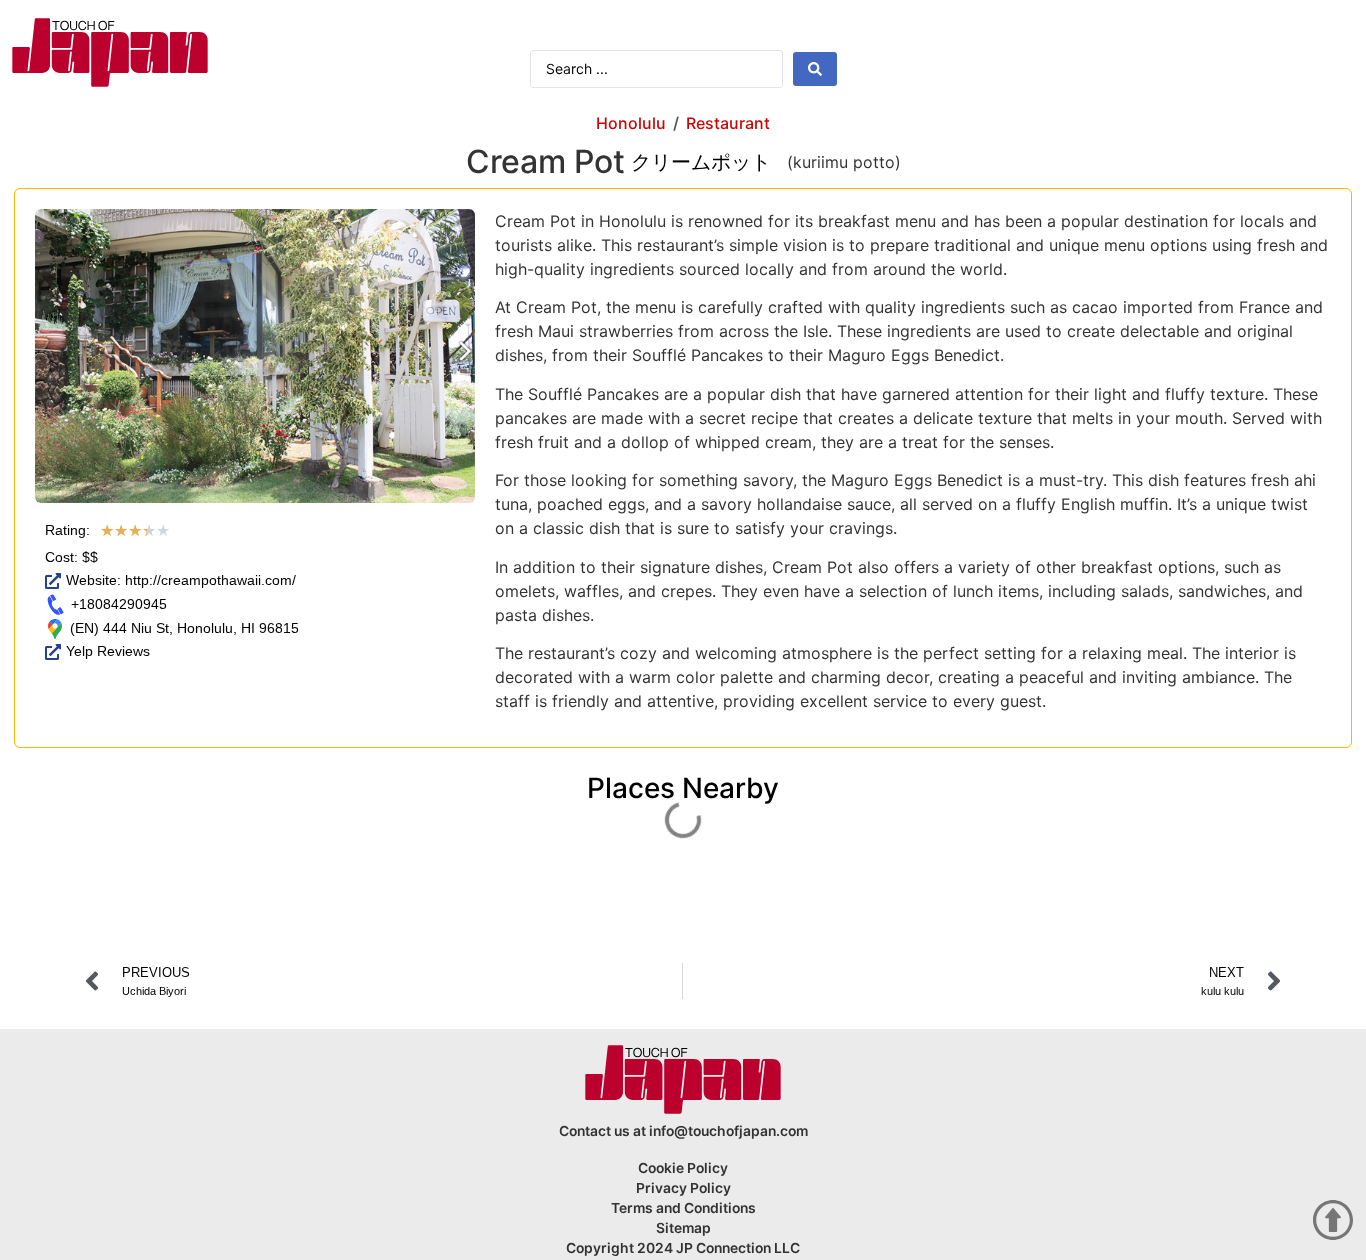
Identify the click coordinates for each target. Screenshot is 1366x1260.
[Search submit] (815, 69)
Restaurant (728, 123)
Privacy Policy (683, 1188)
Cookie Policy (683, 1168)
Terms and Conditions (683, 1208)
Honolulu (631, 123)
